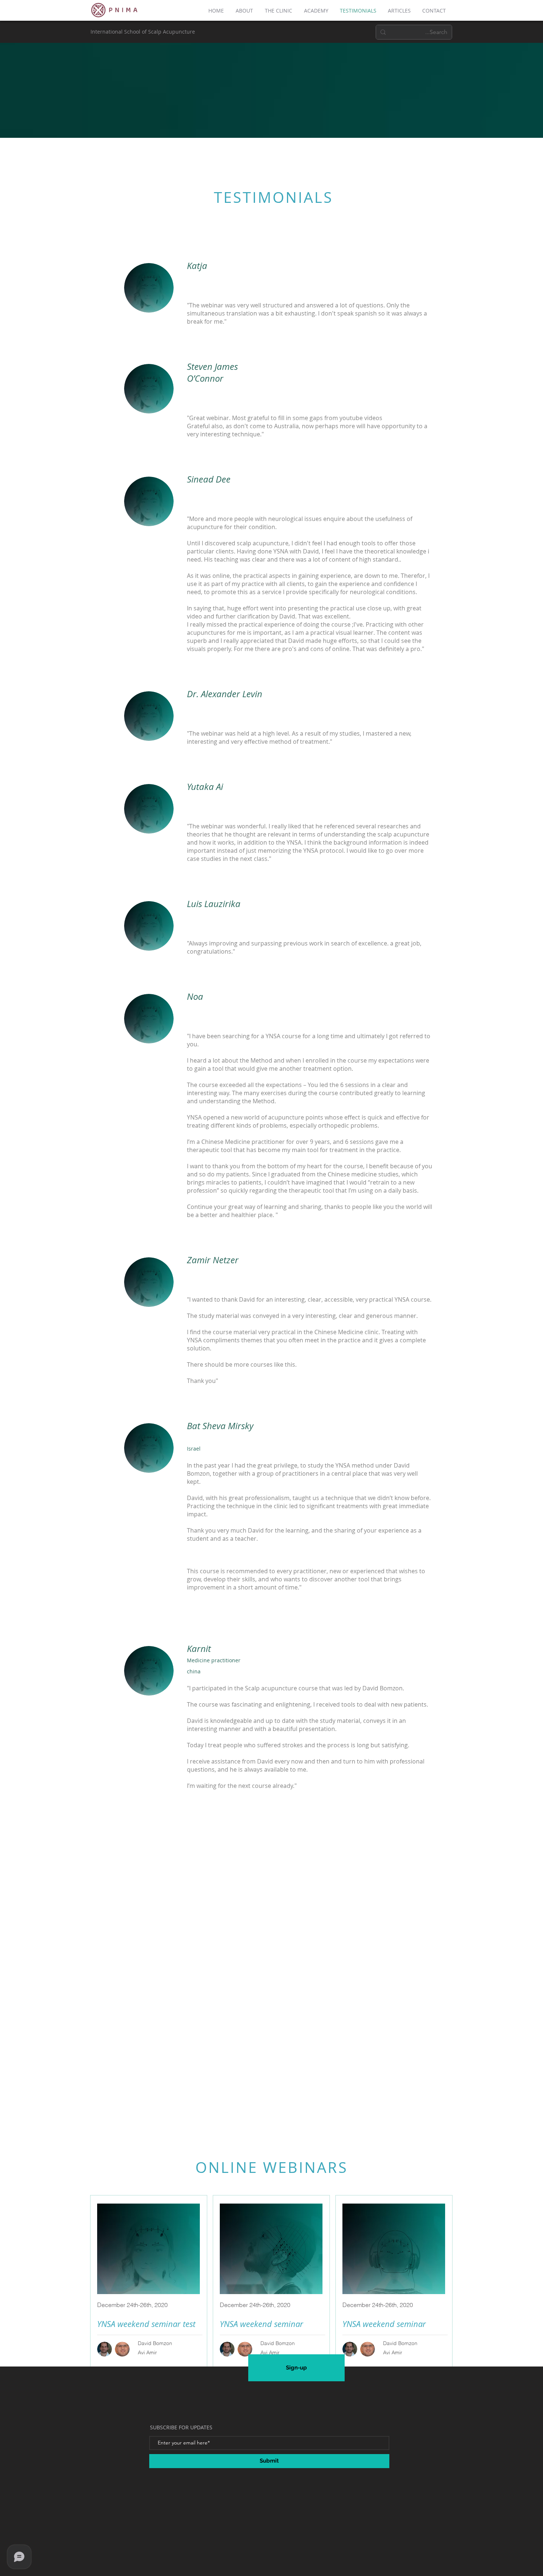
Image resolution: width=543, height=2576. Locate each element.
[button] (245, 11)
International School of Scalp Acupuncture (143, 32)
